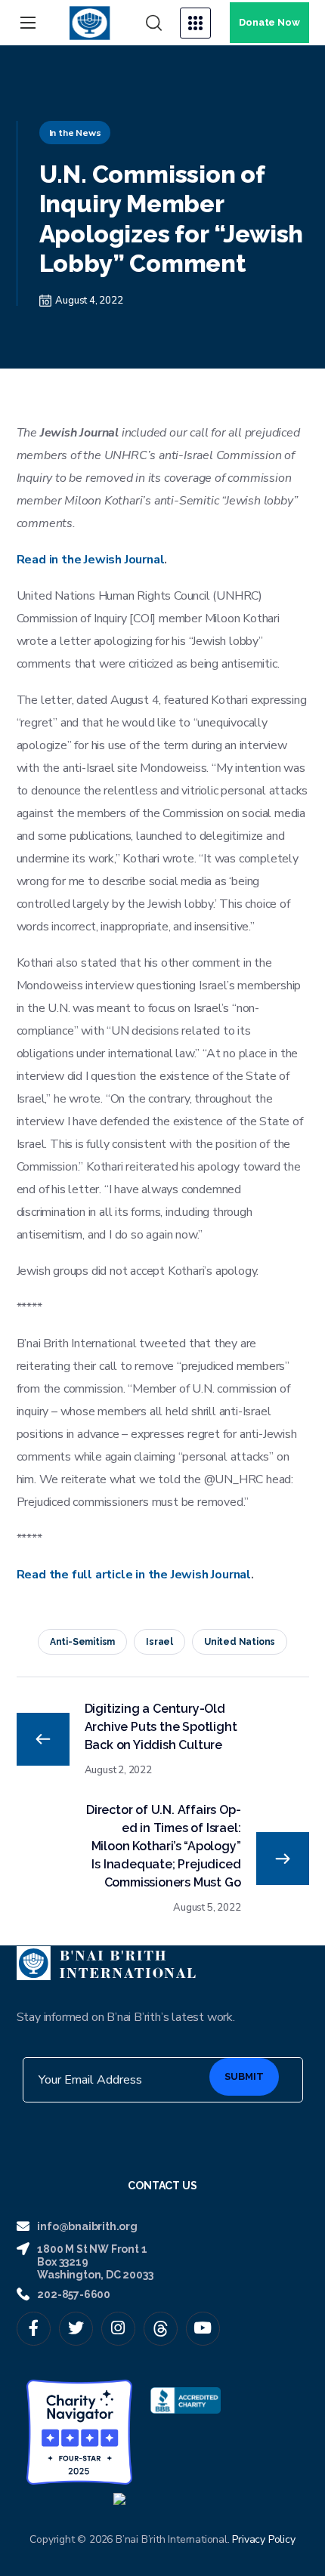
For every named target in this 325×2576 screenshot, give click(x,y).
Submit (244, 2076)
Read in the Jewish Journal (91, 560)
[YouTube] (203, 2329)
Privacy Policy (263, 2539)
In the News (75, 133)
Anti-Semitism (82, 1642)
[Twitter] (76, 2329)
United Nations (240, 1642)
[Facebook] (34, 2329)
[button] (154, 23)
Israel (159, 1642)
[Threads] (161, 2329)
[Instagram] (118, 2329)
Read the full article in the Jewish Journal (134, 1575)
